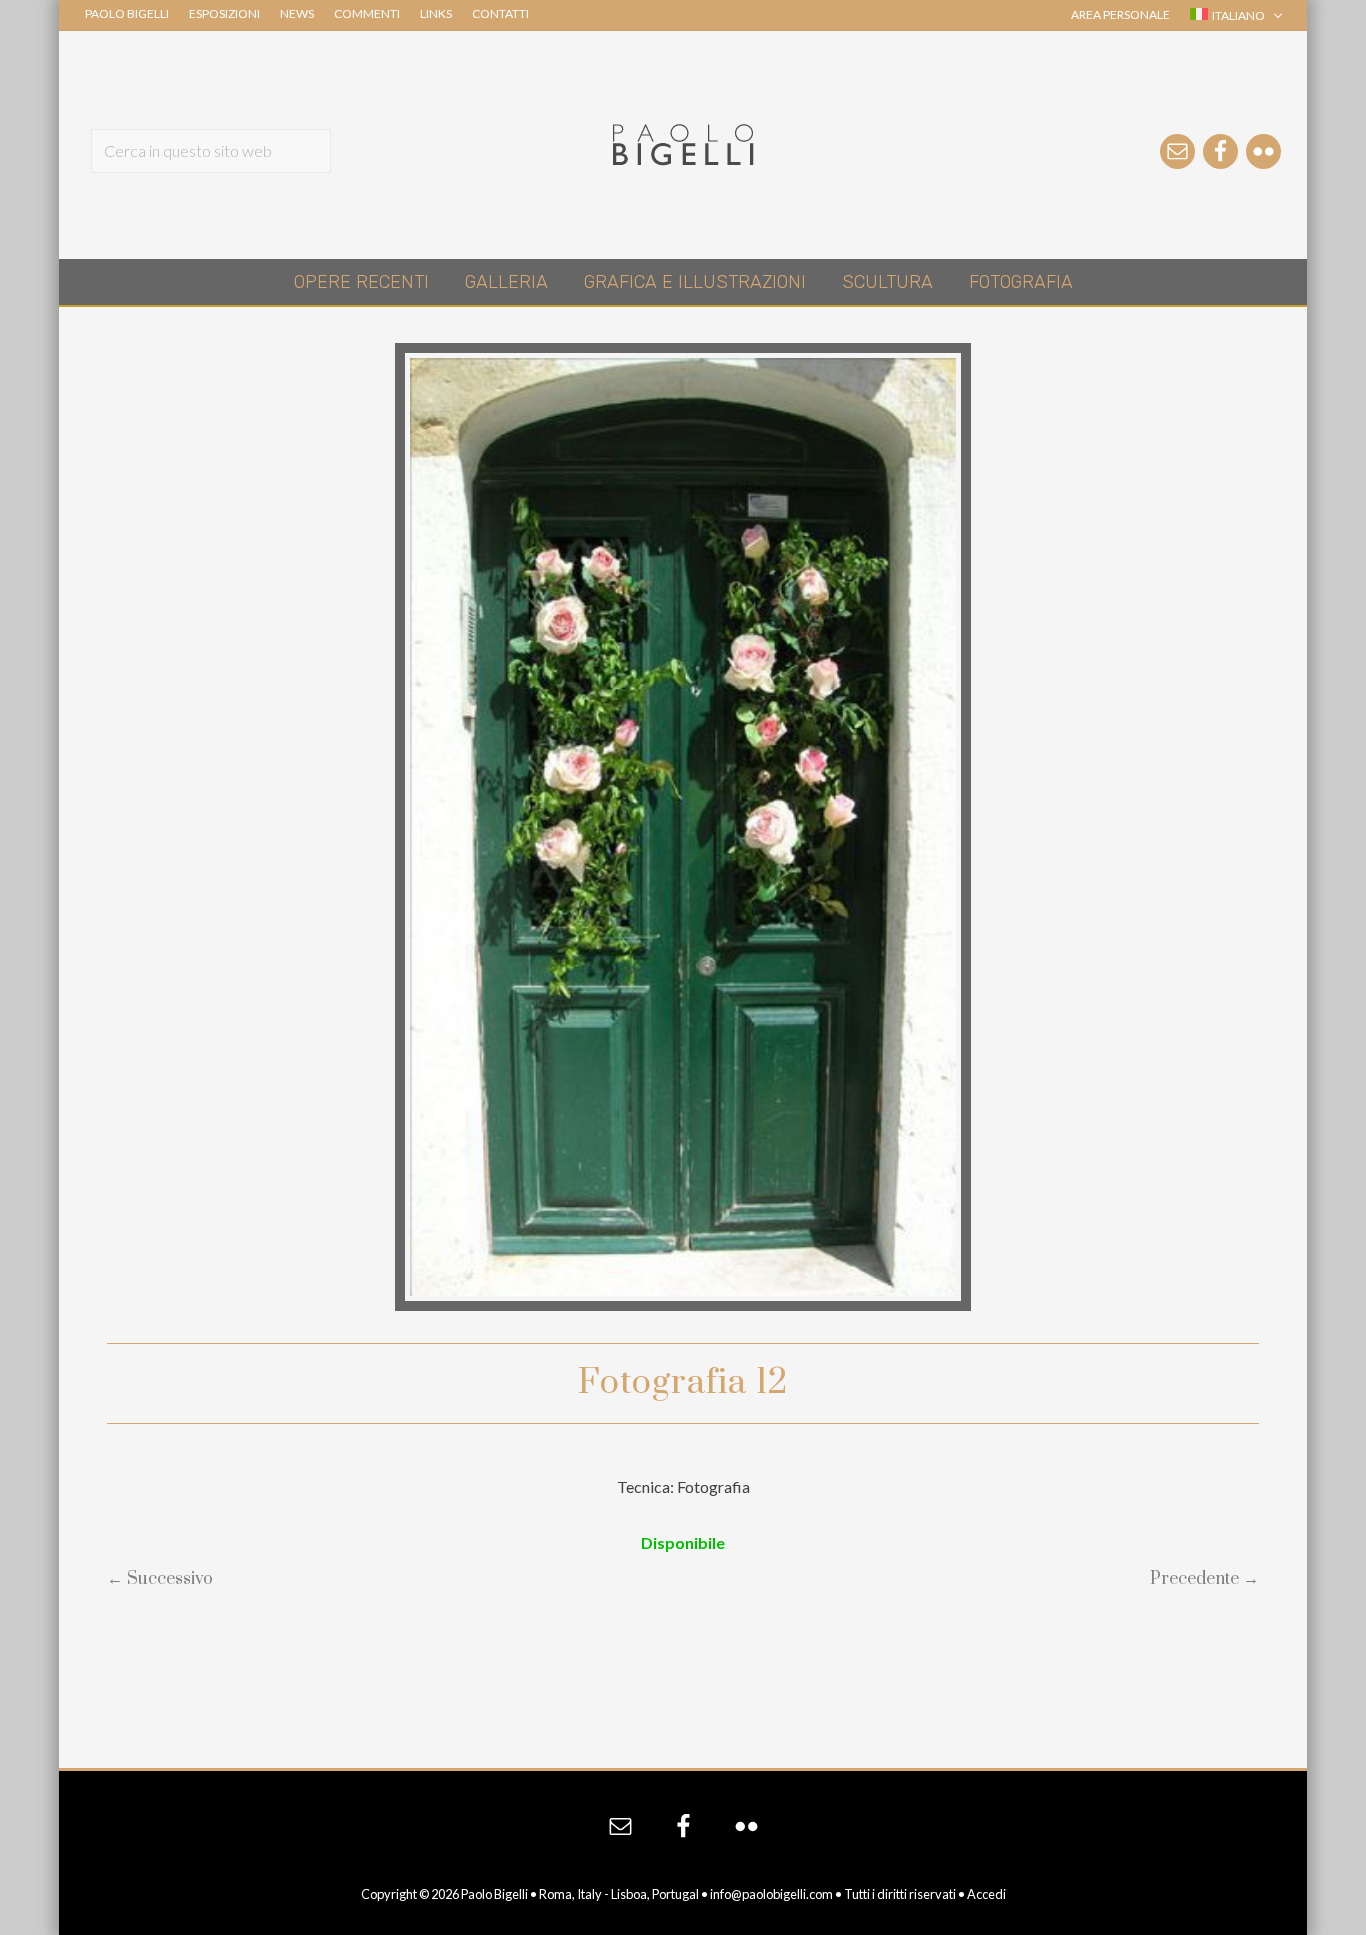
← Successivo (160, 1579)
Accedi (986, 1894)
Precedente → (1204, 1579)
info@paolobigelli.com (771, 1894)
